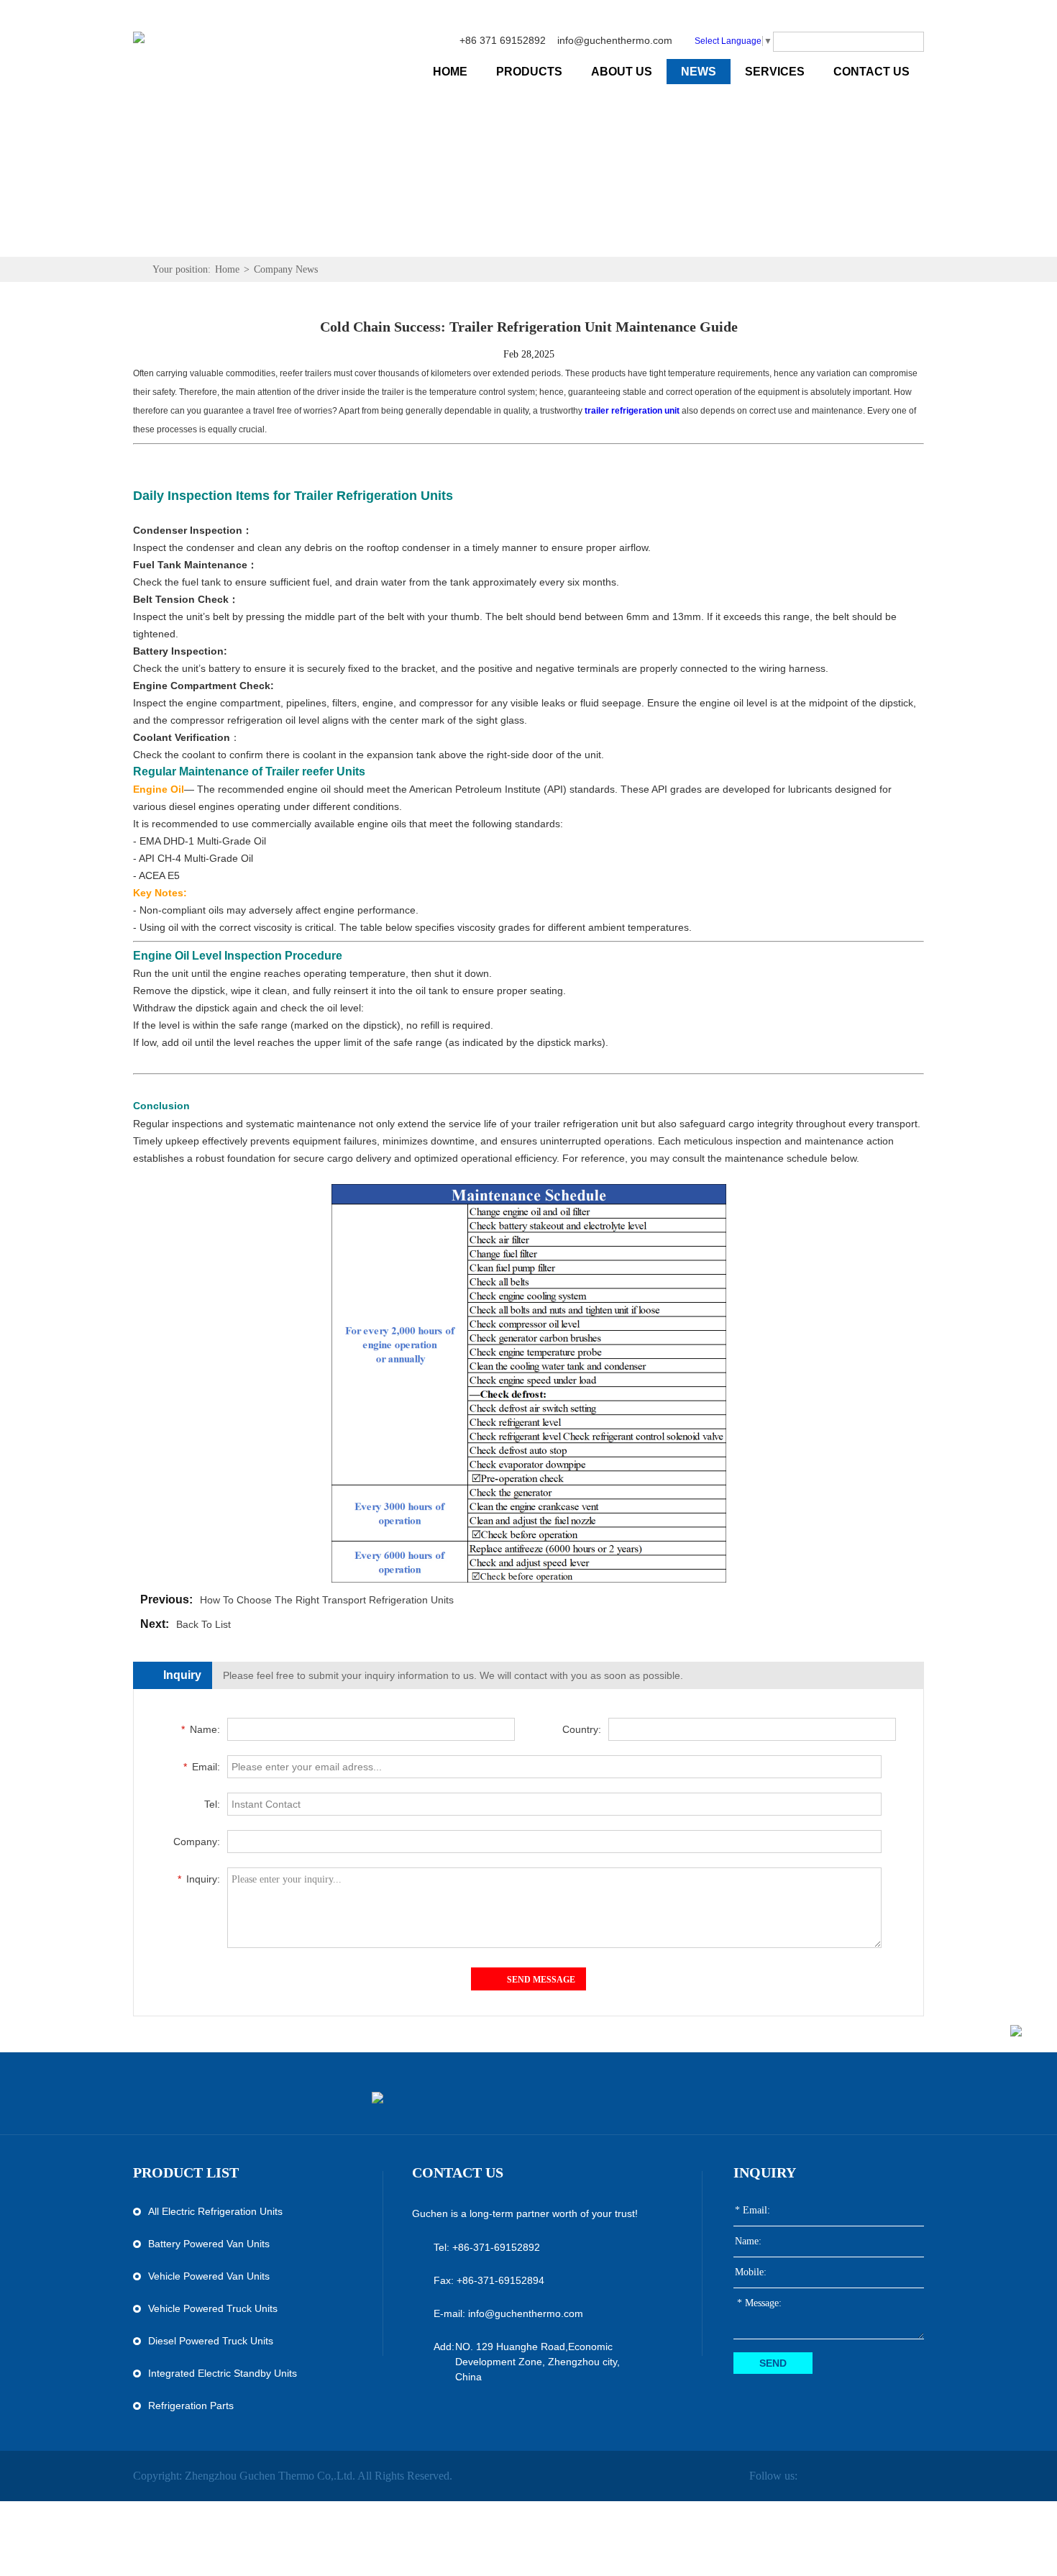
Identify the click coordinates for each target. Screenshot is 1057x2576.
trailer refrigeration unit (632, 411)
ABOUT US (622, 72)
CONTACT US (871, 72)
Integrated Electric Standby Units (223, 2373)
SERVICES (775, 72)
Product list (186, 2172)
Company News (286, 269)
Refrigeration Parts (191, 2406)
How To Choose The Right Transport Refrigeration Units (327, 1600)
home (450, 72)
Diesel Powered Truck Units (211, 2341)
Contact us (458, 2172)
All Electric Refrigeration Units (215, 2211)
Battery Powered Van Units (209, 2244)
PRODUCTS (529, 72)
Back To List (203, 1624)
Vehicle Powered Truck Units (213, 2308)
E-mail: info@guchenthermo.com (508, 2313)
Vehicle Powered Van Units (209, 2276)
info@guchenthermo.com (615, 40)
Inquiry (765, 2172)
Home (227, 269)
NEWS (699, 72)
